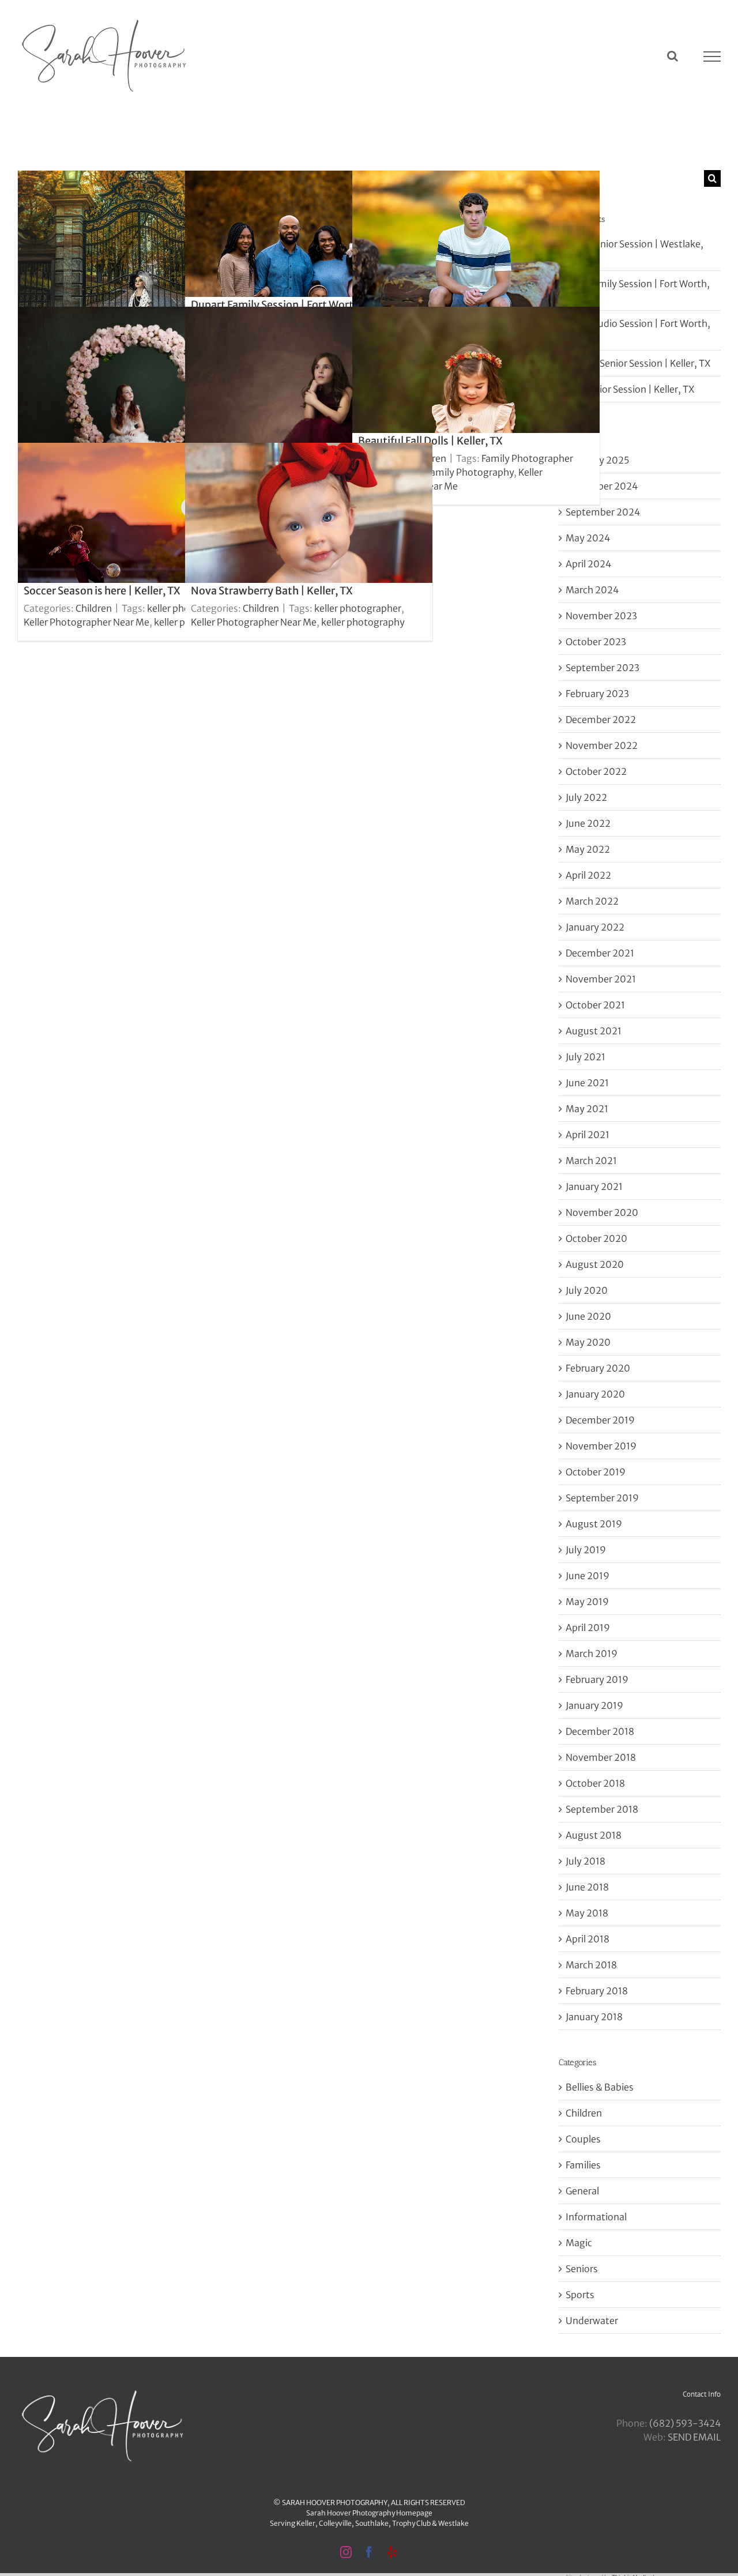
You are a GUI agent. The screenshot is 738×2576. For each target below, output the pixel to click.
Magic (579, 2243)
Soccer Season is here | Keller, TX (102, 591)
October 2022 (596, 771)
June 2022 (588, 823)
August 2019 (594, 1524)
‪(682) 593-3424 (685, 2423)
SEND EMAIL (694, 2437)
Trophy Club (411, 2523)
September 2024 (603, 512)
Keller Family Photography (457, 472)
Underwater (592, 2321)
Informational (596, 2217)
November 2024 (602, 486)
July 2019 (586, 1550)
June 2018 (587, 1887)
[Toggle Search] (673, 56)
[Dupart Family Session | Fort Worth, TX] (309, 270)
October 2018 (595, 1783)
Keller (306, 2523)
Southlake (372, 2523)
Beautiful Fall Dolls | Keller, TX (430, 441)
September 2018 (602, 1809)
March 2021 (591, 1161)
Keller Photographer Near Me (86, 622)
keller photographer (358, 608)
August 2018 (594, 1835)
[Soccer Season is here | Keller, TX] (142, 542)
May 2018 (587, 1913)
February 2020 (598, 1368)
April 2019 (588, 1628)
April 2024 (588, 564)
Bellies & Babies (600, 2087)
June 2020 (588, 1316)
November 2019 (601, 1446)
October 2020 (596, 1238)
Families (583, 2165)
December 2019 (600, 1420)
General (582, 2191)
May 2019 (587, 1602)
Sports (580, 2295)
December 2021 (600, 953)
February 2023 (597, 694)
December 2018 (600, 1731)
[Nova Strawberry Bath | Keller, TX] (309, 542)
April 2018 (588, 1939)
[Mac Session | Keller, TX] (142, 406)
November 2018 (601, 1757)
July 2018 (585, 1861)
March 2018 (591, 1965)
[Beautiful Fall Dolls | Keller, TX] (476, 406)
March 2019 (592, 1654)
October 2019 (596, 1472)
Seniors (582, 2269)
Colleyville (335, 2523)
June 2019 (588, 1576)
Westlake (453, 2523)
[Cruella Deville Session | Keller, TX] (142, 270)
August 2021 (594, 1031)
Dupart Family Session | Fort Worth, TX (284, 305)
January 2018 (594, 2017)
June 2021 (587, 1083)
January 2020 (595, 1394)
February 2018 (597, 1991)
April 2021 (588, 1135)
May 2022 (588, 849)
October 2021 (595, 1005)
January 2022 (595, 927)
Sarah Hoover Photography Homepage (369, 2513)
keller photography (363, 622)
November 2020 (602, 1212)
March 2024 (592, 590)
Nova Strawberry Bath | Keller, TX (272, 591)
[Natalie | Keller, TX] (309, 406)
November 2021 (601, 979)
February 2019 (597, 1679)
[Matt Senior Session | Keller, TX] (476, 270)
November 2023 (601, 616)
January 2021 (594, 1187)
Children (94, 608)
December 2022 (601, 720)
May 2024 (588, 538)
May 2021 (587, 1109)
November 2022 (602, 745)
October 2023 (596, 642)
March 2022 (592, 901)
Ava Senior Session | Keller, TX (630, 389)
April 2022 (588, 875)
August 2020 (595, 1264)
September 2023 (603, 668)
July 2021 (585, 1057)
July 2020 (587, 1290)
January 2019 (594, 1705)
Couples (583, 2139)
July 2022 (586, 797)
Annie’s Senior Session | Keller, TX (638, 363)
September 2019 (602, 1498)
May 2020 (588, 1342)
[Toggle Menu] (712, 57)
